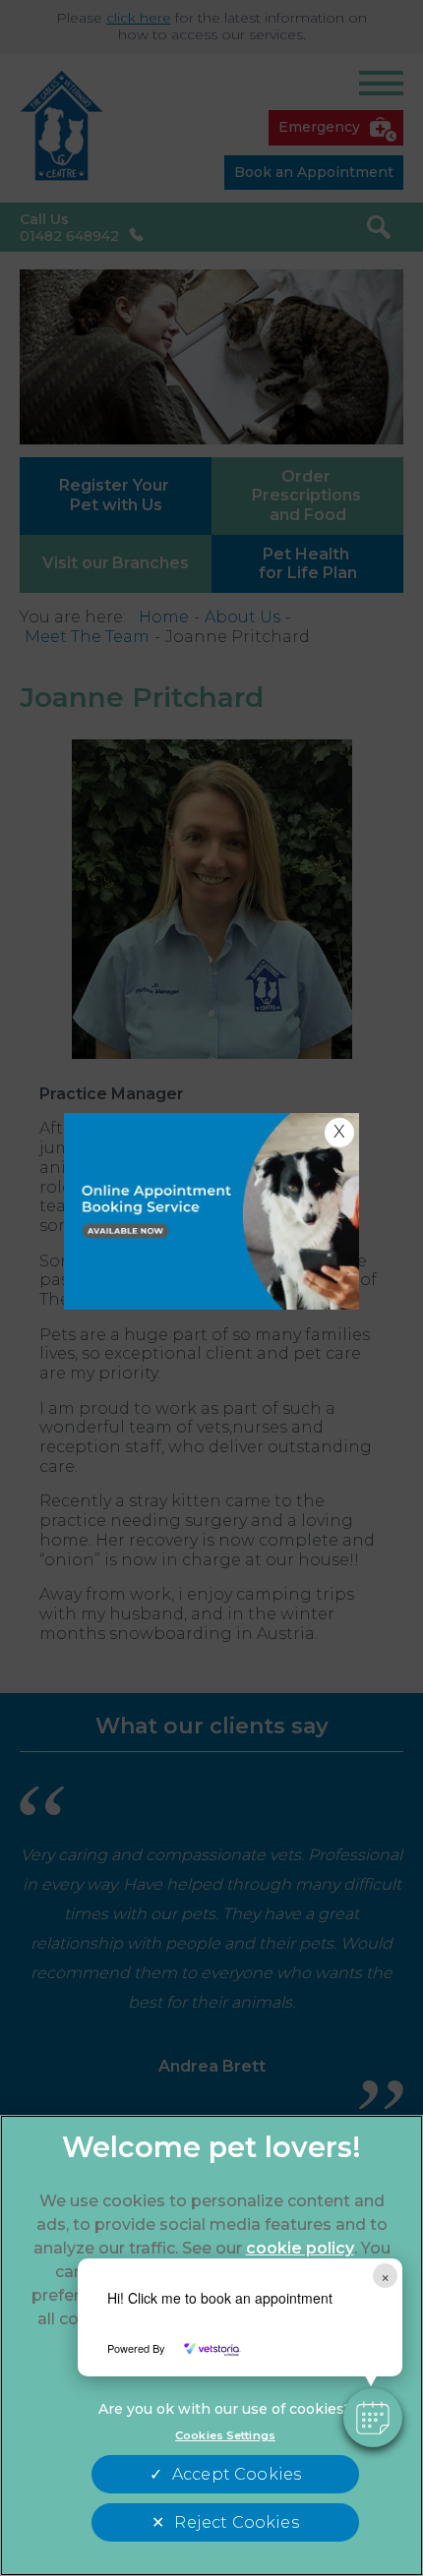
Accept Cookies (237, 2474)
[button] (373, 2418)
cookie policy (300, 2248)
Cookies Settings (225, 2435)
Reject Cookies (236, 2522)
